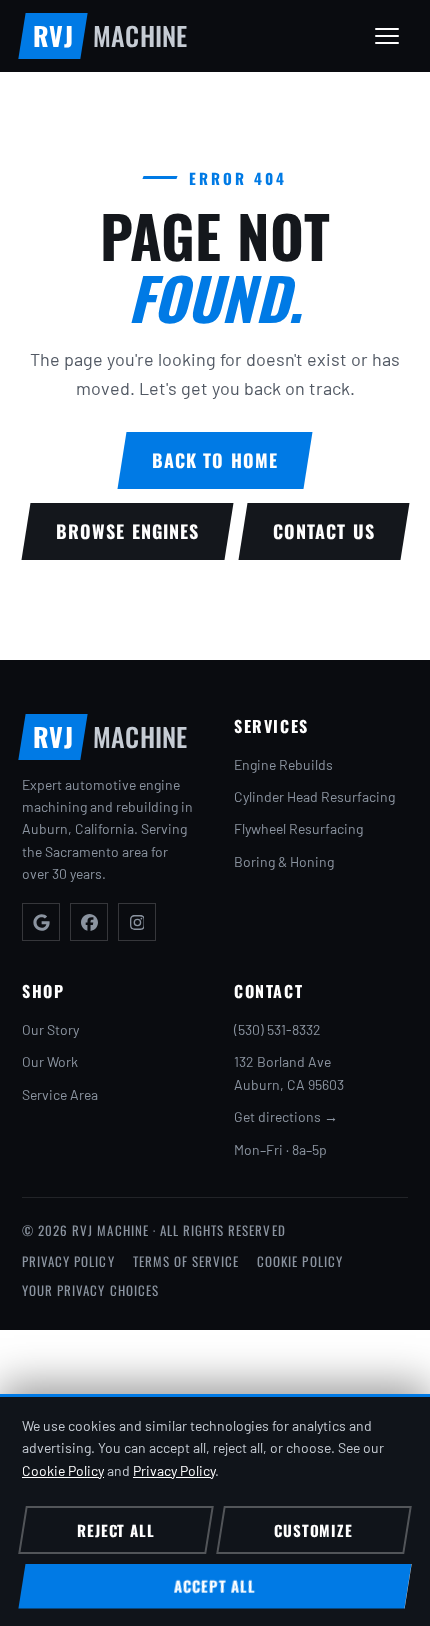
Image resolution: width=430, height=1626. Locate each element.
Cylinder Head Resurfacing (314, 796)
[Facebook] (89, 922)
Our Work (50, 1061)
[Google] (41, 922)
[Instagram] (137, 922)
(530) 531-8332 (277, 1029)
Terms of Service (186, 1261)
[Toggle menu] (387, 36)
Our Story (50, 1029)
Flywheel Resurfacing (298, 828)
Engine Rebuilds (283, 764)
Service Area (60, 1094)
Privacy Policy (68, 1261)
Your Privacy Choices (90, 1290)
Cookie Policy (300, 1261)
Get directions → (286, 1116)
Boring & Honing (284, 861)
